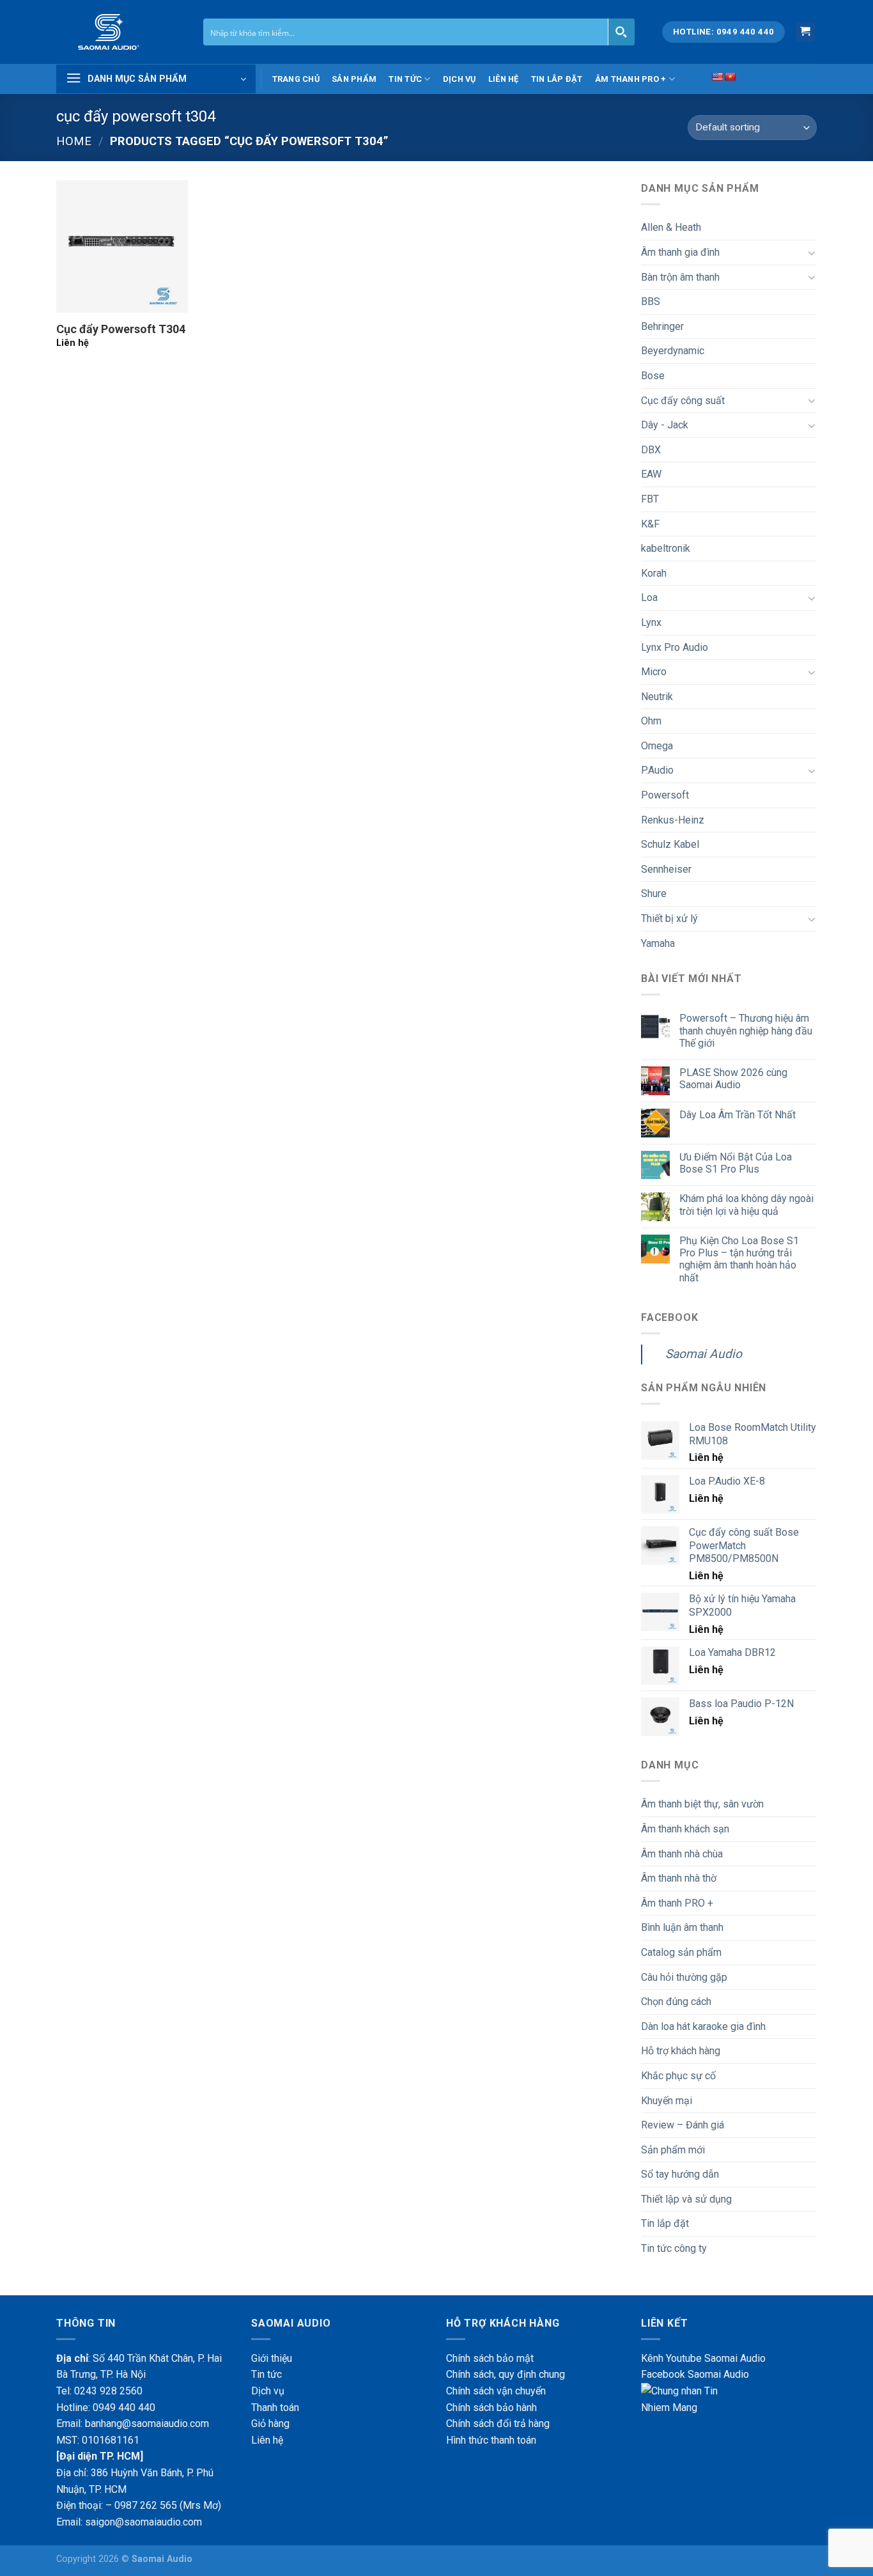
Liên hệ (504, 79)
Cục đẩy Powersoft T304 (121, 329)
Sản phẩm (354, 79)
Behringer (662, 326)
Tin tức (405, 79)
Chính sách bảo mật (490, 2358)
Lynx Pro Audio (675, 647)
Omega (657, 746)
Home (74, 141)
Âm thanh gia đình (680, 252)
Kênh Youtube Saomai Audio (703, 2358)
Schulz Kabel (670, 844)
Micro (654, 672)
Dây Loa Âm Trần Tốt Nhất (738, 1115)
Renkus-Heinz (673, 820)
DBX (651, 450)
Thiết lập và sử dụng (686, 2199)
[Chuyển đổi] (812, 253)
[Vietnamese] (730, 77)
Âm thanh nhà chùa (682, 1854)
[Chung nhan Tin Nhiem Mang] (689, 2399)
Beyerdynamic (673, 351)
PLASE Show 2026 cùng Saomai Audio (733, 1079)
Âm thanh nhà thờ (679, 1878)
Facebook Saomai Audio (695, 2374)
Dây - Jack (665, 425)
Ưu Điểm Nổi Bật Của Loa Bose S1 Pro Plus (736, 1163)
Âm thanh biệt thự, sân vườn (702, 1804)
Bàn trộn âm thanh (680, 277)
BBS (651, 301)
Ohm (651, 721)
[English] (717, 77)
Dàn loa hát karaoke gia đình (703, 2026)
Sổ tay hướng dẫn (680, 2174)
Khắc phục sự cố (678, 2076)
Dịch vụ (460, 79)
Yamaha (658, 943)
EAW (651, 474)
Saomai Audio (704, 1354)
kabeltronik (666, 548)
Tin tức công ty (674, 2248)
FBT (650, 499)
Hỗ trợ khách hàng (681, 2051)
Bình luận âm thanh (682, 1927)
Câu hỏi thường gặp (684, 1977)
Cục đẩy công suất (683, 401)
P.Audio (657, 770)
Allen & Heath (671, 227)
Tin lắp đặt (557, 79)
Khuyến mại (667, 2101)
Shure (654, 894)
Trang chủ (296, 79)
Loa (649, 597)
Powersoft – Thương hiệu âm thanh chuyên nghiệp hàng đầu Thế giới (746, 1030)
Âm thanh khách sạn (685, 1829)
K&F (650, 524)
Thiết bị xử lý (669, 918)
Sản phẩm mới (673, 2150)
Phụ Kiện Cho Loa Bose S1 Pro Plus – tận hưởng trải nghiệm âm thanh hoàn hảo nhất (739, 1259)
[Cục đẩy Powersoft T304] (122, 246)
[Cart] (806, 32)
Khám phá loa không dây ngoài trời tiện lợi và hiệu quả (746, 1205)
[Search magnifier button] (621, 32)
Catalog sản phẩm (681, 1952)
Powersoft (665, 795)
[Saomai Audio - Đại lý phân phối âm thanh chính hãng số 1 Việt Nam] (120, 32)
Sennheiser (666, 869)
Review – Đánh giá (683, 2125)
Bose (653, 376)
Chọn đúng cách (676, 2002)
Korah (654, 573)
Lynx (651, 622)
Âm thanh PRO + (631, 79)
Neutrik (657, 697)
